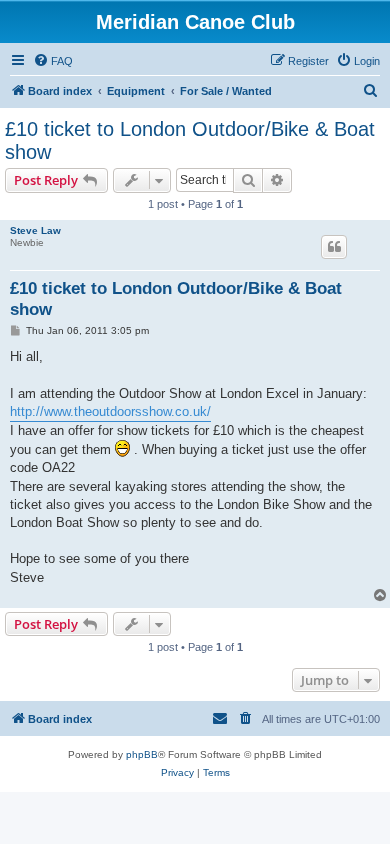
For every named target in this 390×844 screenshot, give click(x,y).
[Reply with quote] (334, 247)
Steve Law (35, 230)
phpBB (142, 754)
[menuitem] (53, 61)
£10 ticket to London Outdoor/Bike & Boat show (190, 140)
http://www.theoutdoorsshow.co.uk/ (110, 411)
